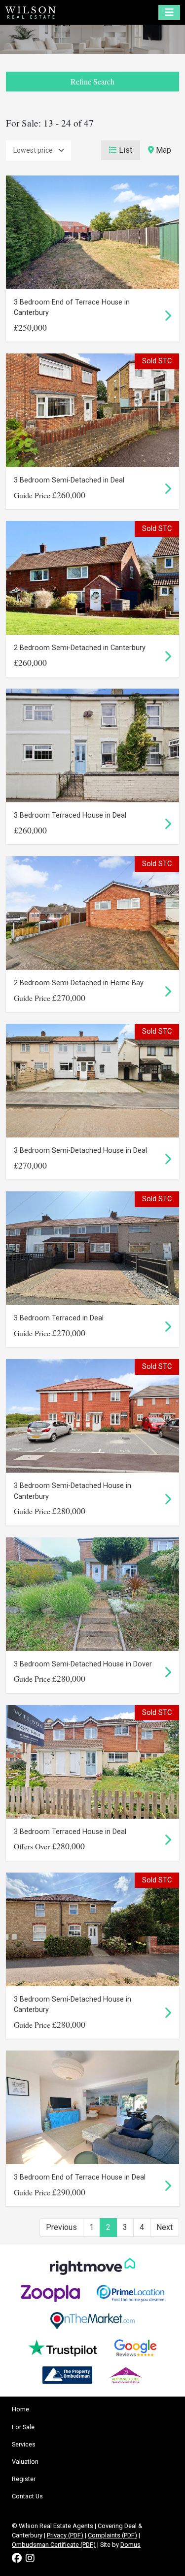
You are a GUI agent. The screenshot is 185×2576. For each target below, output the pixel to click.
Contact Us (27, 2496)
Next (165, 2227)
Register (24, 2479)
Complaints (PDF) (112, 2535)
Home (20, 2409)
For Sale (23, 2427)
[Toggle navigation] (169, 12)
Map (163, 150)
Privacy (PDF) (65, 2535)
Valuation (25, 2462)
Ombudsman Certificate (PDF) (54, 2545)
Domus (130, 2545)
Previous (61, 2227)
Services (24, 2444)
